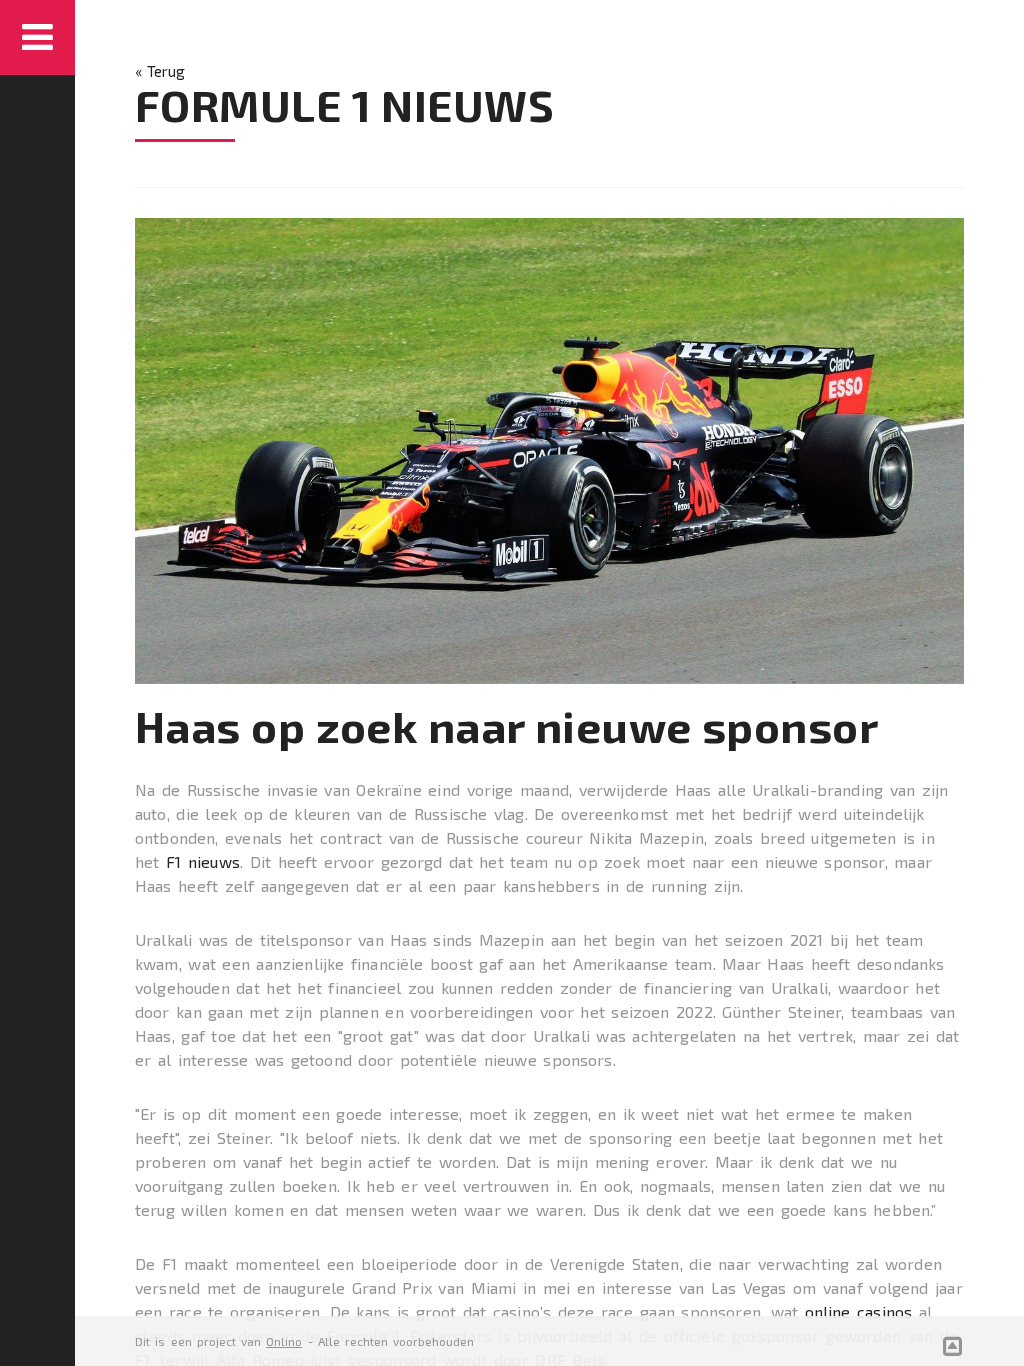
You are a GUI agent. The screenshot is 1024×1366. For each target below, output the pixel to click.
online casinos (859, 1311)
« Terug (160, 71)
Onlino (284, 1341)
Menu (37, 37)
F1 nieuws (203, 861)
